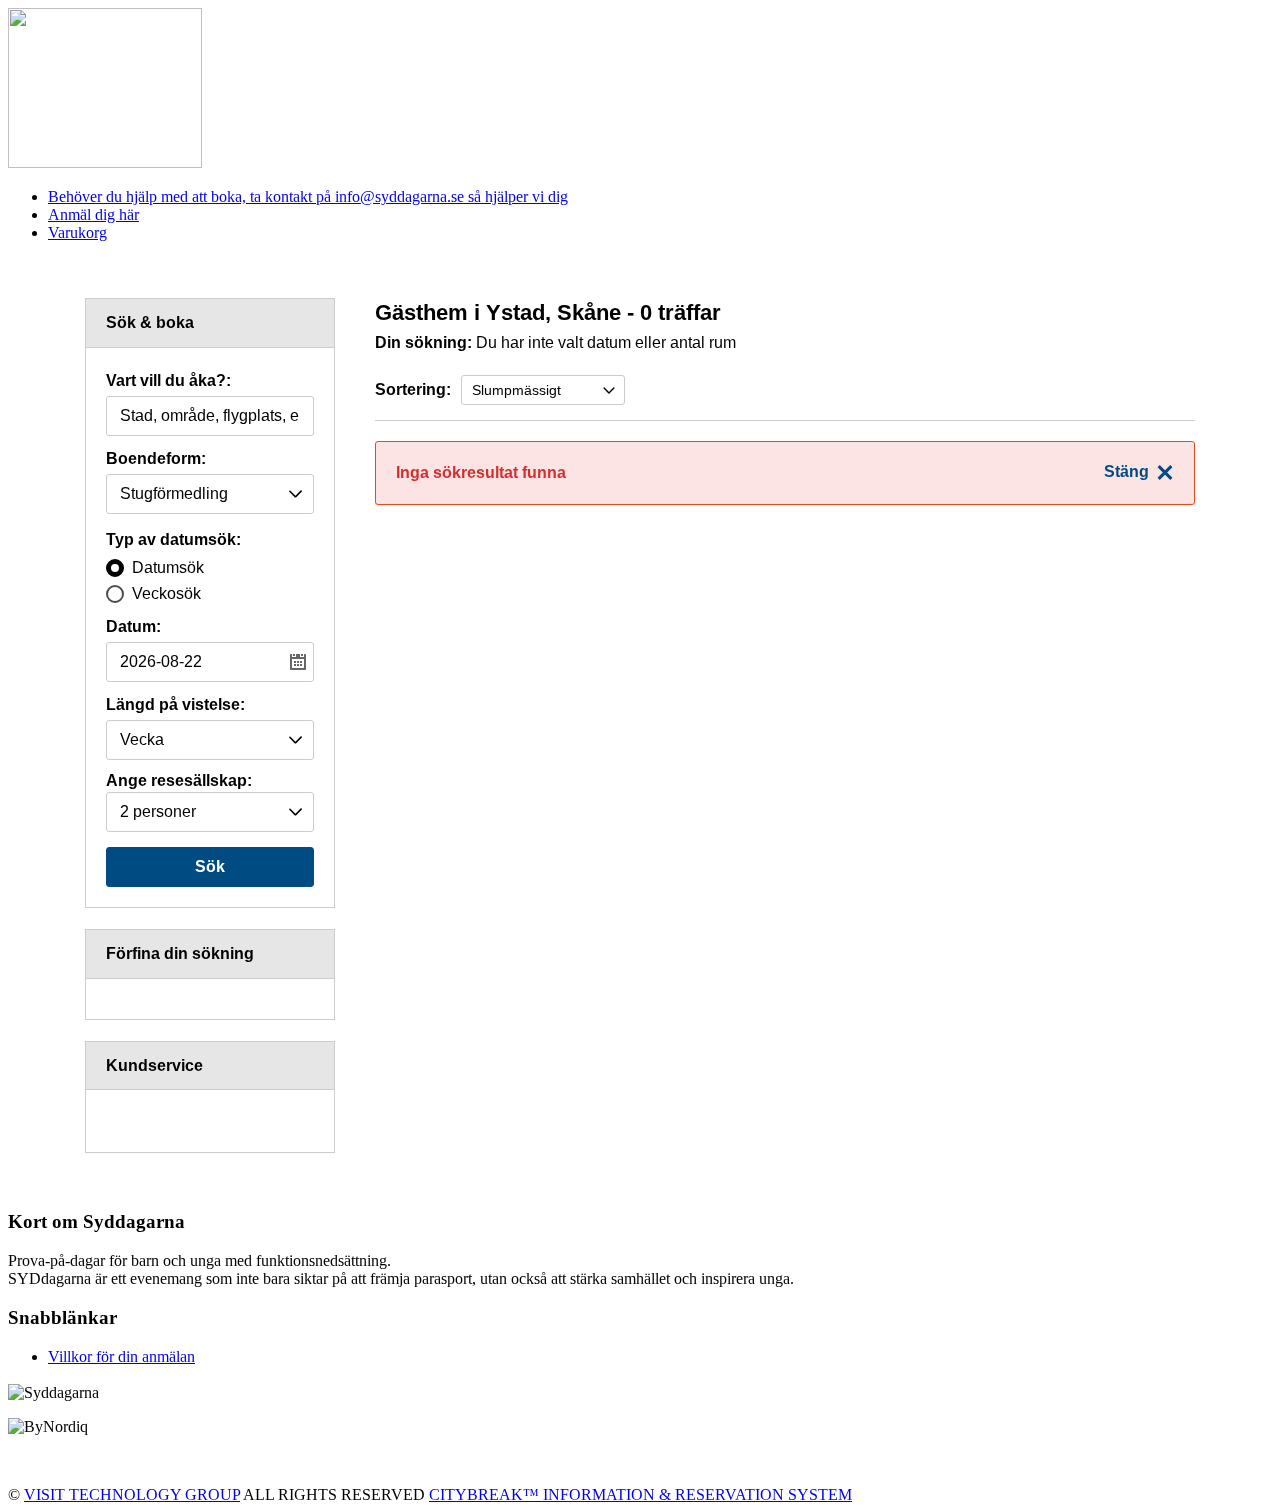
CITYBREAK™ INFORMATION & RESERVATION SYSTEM (640, 1494)
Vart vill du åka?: (168, 381)
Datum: (133, 627)
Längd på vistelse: (175, 705)
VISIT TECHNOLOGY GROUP (132, 1494)
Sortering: (413, 389)
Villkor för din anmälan (121, 1356)
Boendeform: (156, 459)
